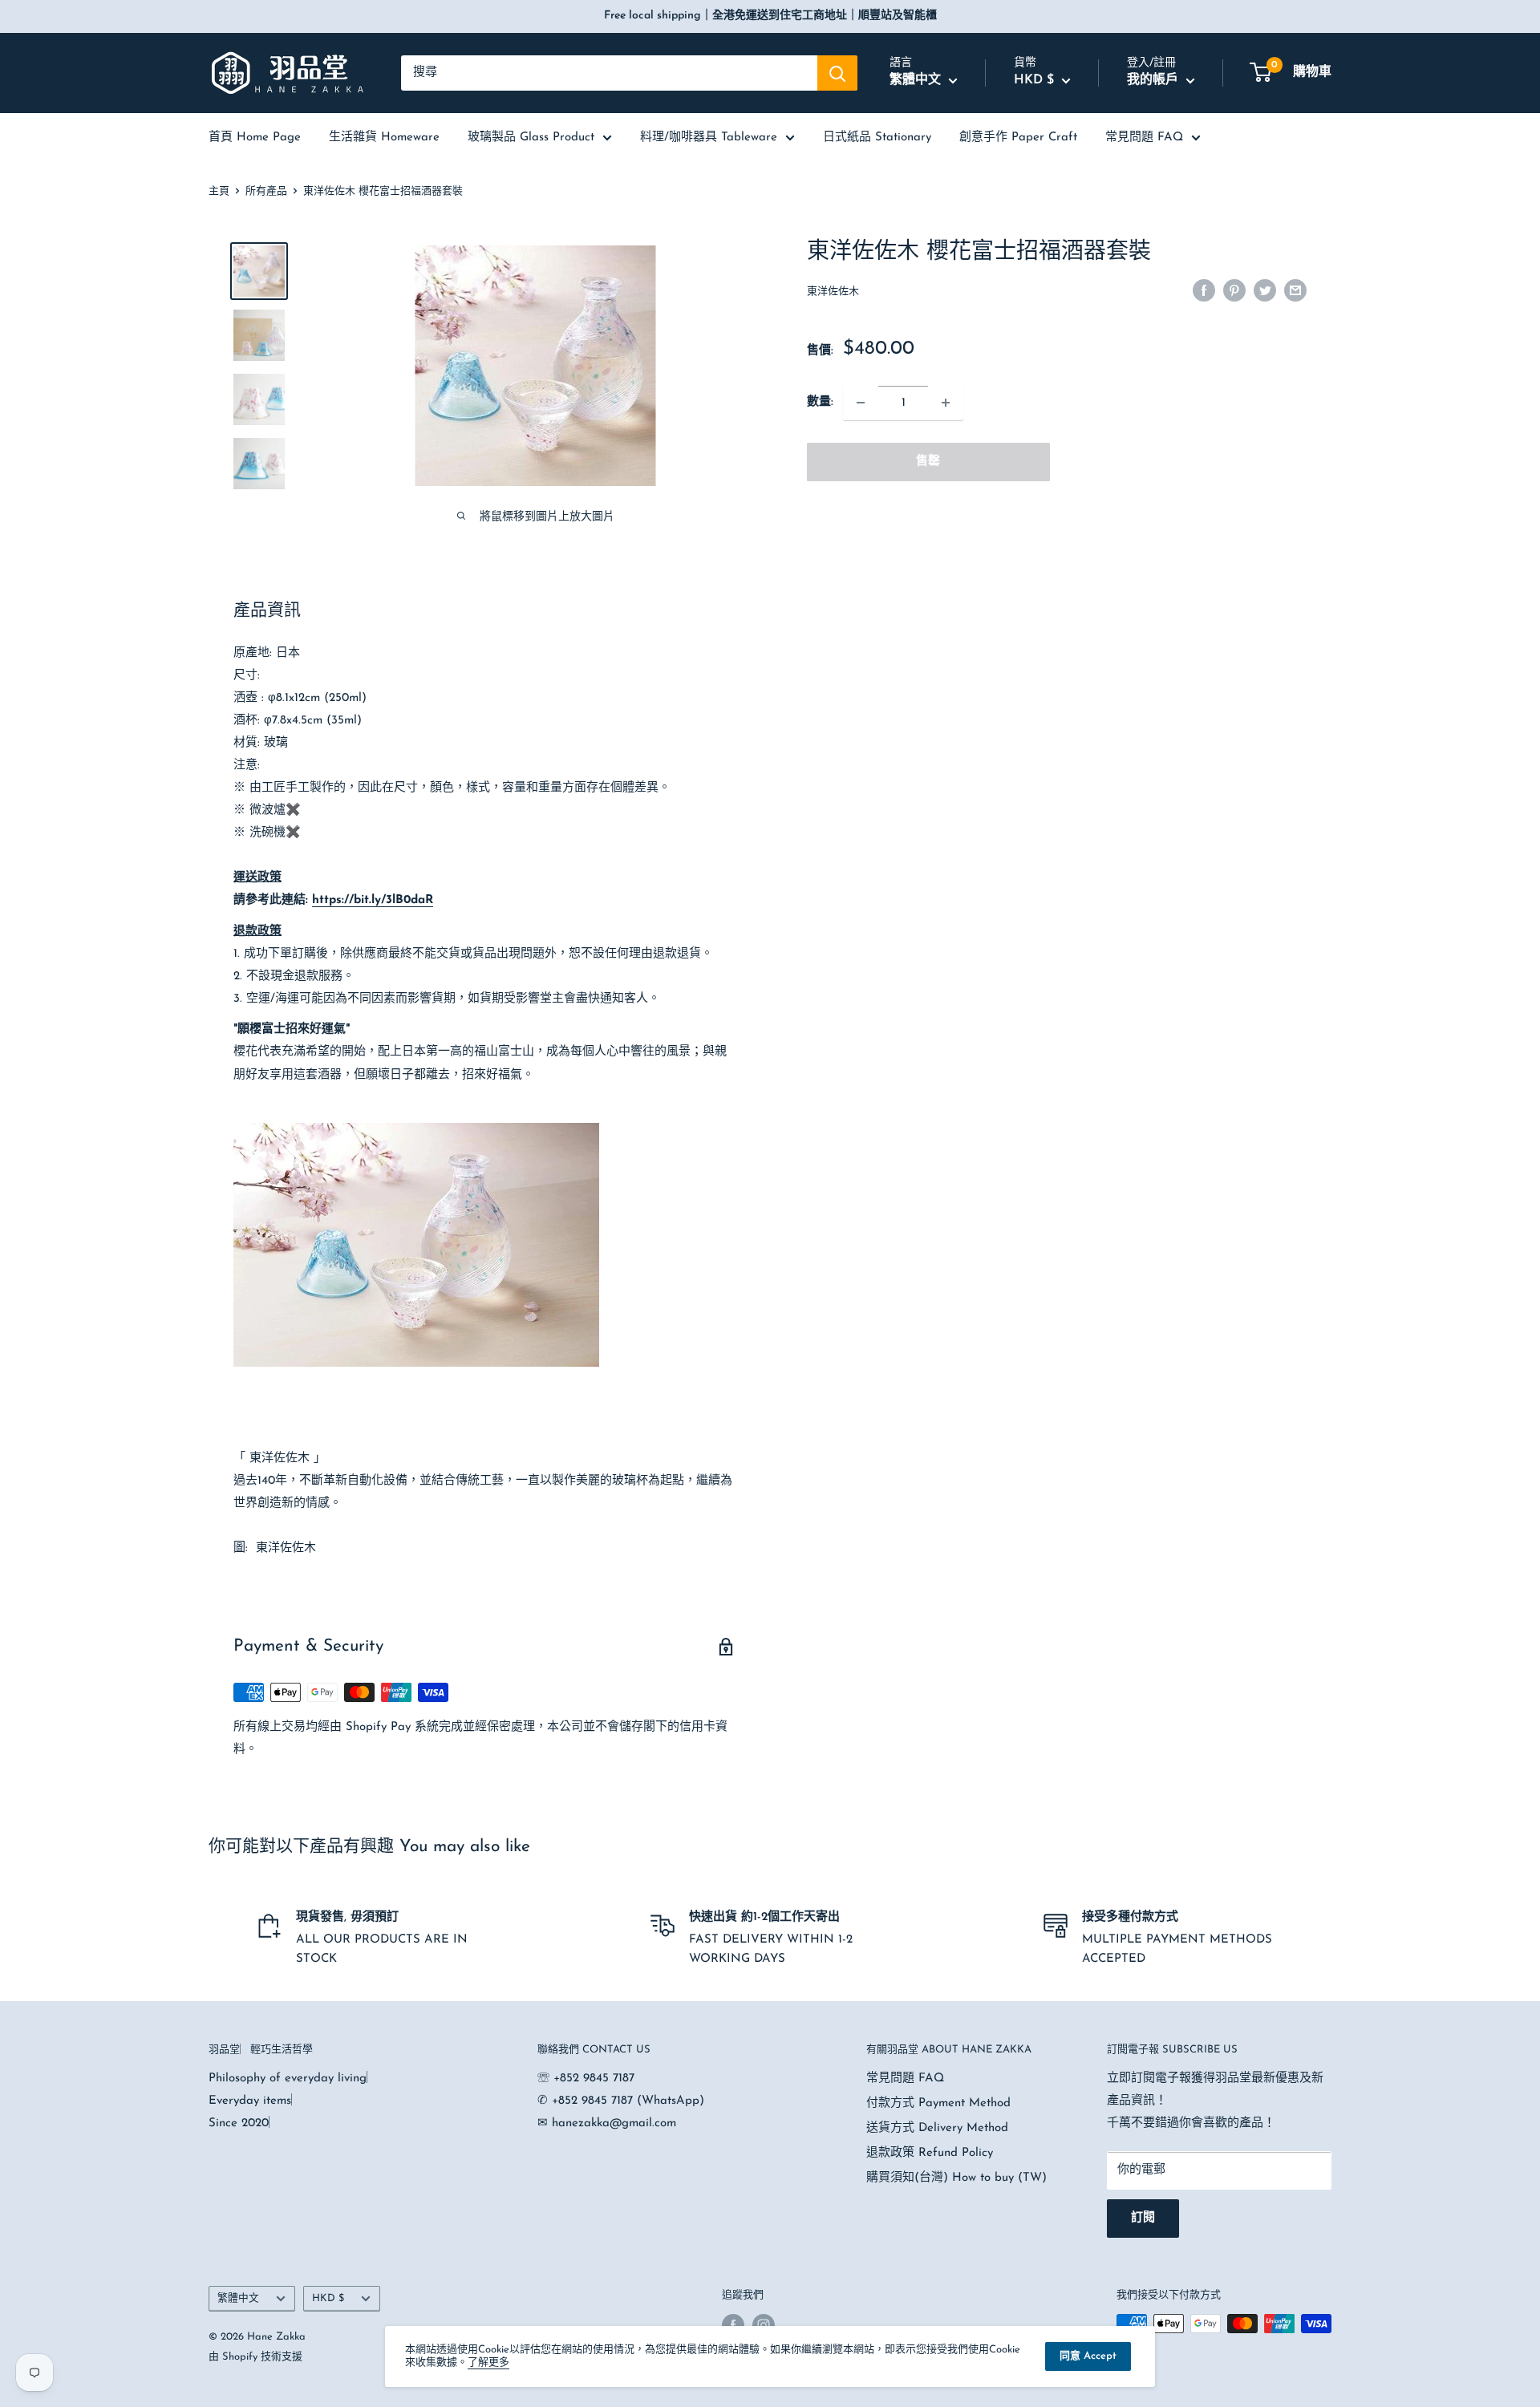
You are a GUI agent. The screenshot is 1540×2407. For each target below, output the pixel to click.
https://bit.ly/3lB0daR (373, 900)
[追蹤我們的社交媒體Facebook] (733, 2325)
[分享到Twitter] (1265, 290)
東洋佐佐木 (833, 292)
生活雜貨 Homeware (384, 138)
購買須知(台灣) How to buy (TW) (956, 2178)
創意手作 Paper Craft (1018, 138)
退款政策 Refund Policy (930, 2153)
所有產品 (266, 191)
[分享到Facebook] (1204, 290)
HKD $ (328, 2298)
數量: (820, 402)
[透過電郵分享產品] (1295, 290)
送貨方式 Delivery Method (937, 2128)
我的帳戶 (1155, 80)
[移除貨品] (861, 403)
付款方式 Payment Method (938, 2103)
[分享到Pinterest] (1234, 290)
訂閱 (1143, 2218)
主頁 (219, 191)
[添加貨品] (946, 403)
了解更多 (488, 2362)
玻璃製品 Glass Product (531, 138)
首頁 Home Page (255, 138)
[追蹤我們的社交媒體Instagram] (764, 2325)
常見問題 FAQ (1144, 138)
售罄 (928, 462)
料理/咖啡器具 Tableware (709, 138)
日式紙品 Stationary (877, 138)
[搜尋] (837, 73)
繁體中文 (238, 2298)
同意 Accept (1088, 2356)
